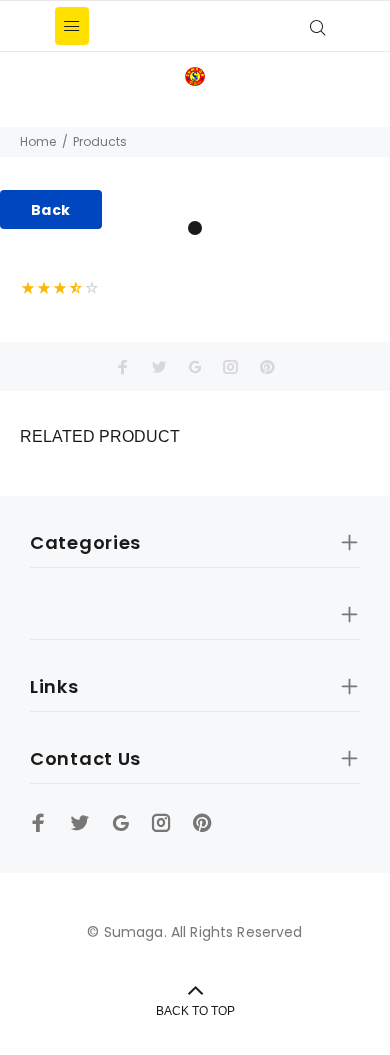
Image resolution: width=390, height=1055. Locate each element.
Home (38, 141)
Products (100, 141)
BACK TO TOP (195, 1011)
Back (51, 210)
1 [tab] (195, 228)
